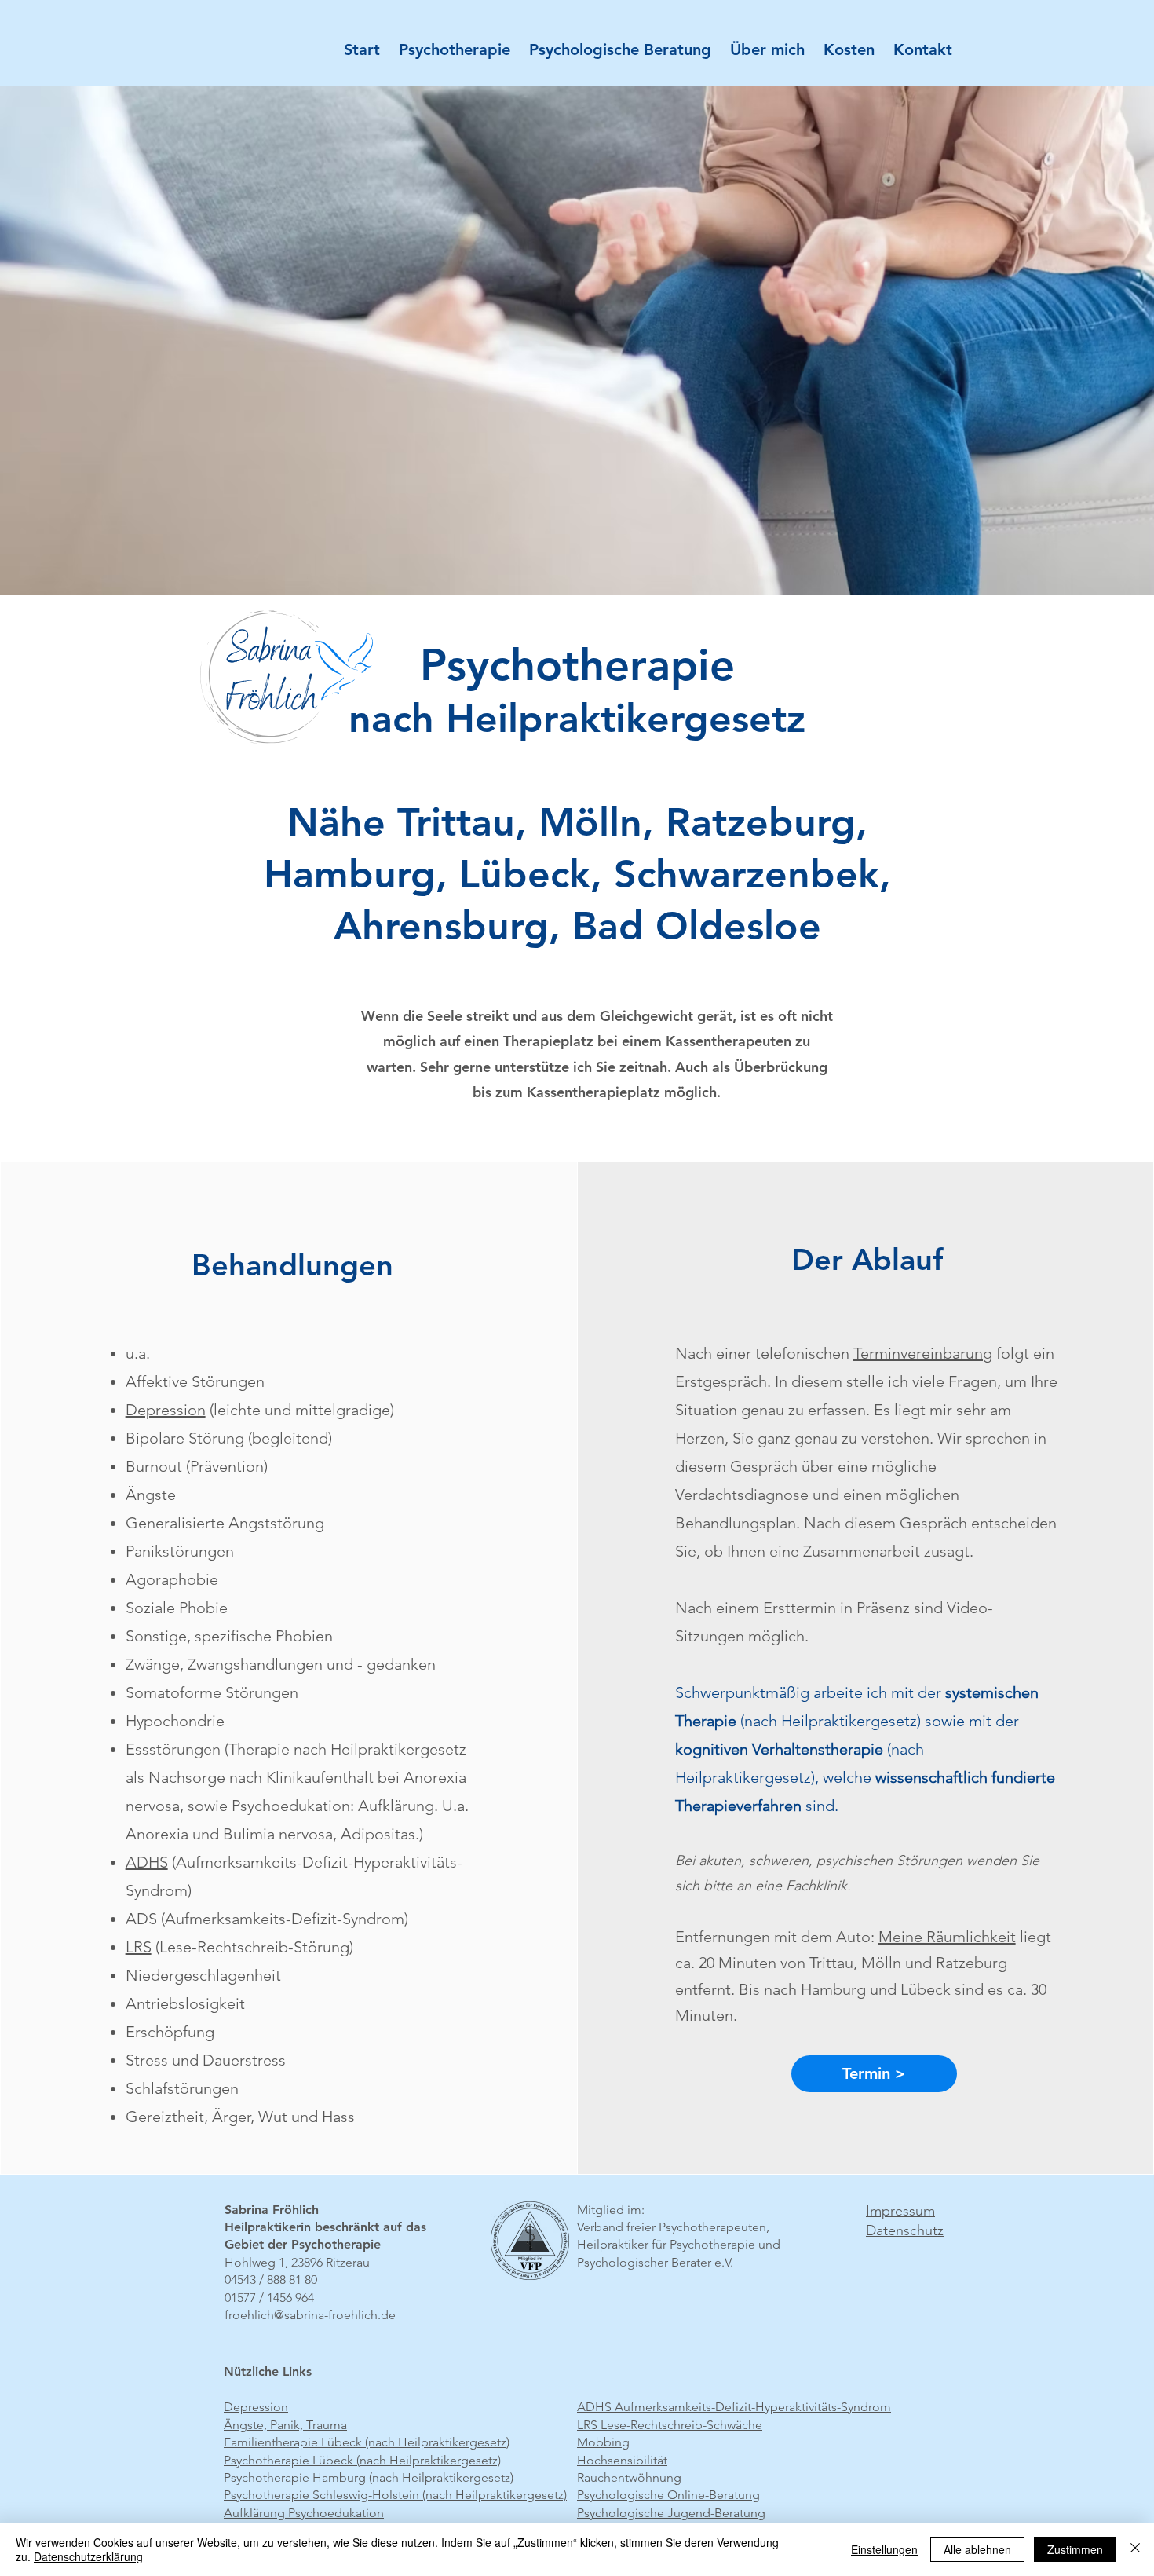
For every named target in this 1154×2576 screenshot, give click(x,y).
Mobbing (603, 2442)
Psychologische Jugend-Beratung (671, 2513)
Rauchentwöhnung (629, 2477)
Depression (166, 1410)
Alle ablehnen (977, 2549)
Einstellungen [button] (884, 2549)
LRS (139, 1947)
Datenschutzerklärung (88, 2556)
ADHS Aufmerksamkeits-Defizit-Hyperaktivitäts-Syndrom (734, 2407)
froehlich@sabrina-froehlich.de (310, 2315)
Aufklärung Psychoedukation (304, 2513)
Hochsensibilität (622, 2460)
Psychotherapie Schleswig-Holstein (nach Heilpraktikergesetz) (395, 2495)
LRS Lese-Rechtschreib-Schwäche (670, 2425)
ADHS (147, 1862)
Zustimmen (1075, 2549)
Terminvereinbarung (923, 1353)
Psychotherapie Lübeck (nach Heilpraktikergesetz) (362, 2460)
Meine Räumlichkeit (947, 1937)
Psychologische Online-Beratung (668, 2495)
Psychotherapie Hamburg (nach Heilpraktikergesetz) (369, 2477)
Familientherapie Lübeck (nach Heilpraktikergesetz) (367, 2442)
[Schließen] (1135, 2549)
